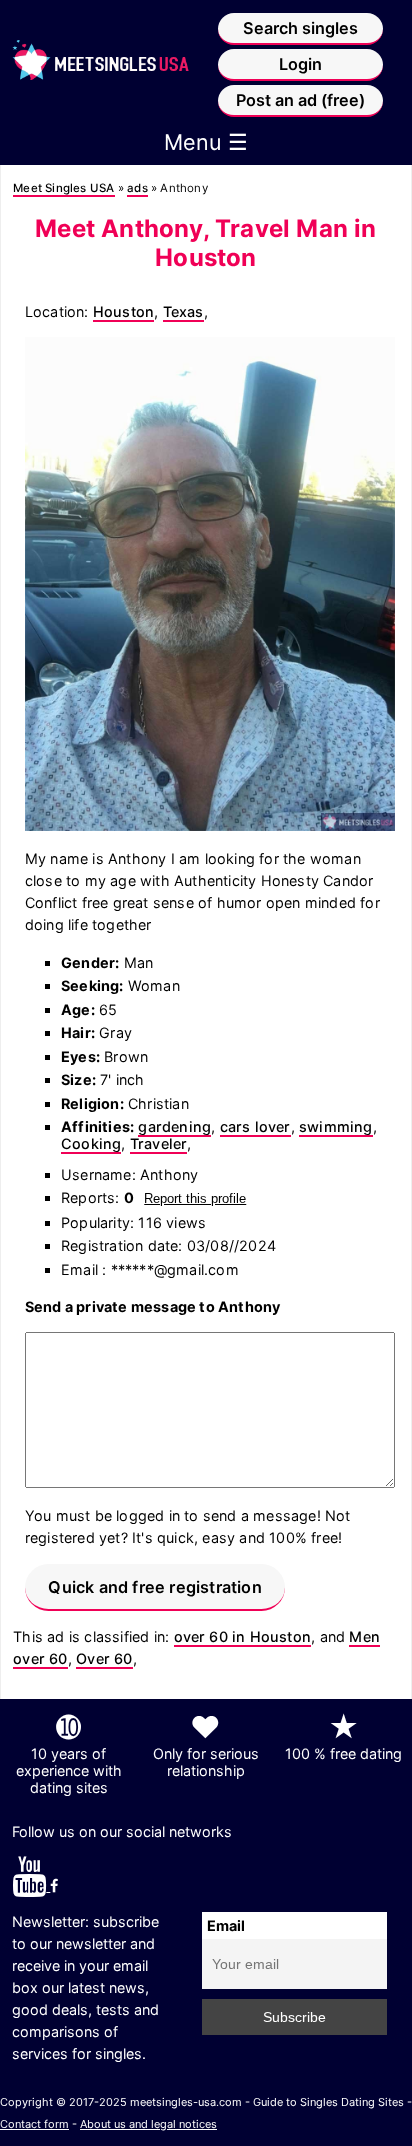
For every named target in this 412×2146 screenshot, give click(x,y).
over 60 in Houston (243, 1636)
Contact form (34, 2124)
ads (137, 188)
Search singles (300, 28)
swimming (336, 1126)
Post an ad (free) (300, 100)
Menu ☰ (206, 142)
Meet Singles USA (63, 188)
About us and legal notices (148, 2124)
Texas (183, 311)
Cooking (91, 1143)
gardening (174, 1126)
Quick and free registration (154, 1587)
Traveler (159, 1143)
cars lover (255, 1126)
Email (226, 1925)
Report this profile (195, 1198)
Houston (123, 311)
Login (300, 64)
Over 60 (104, 1658)
